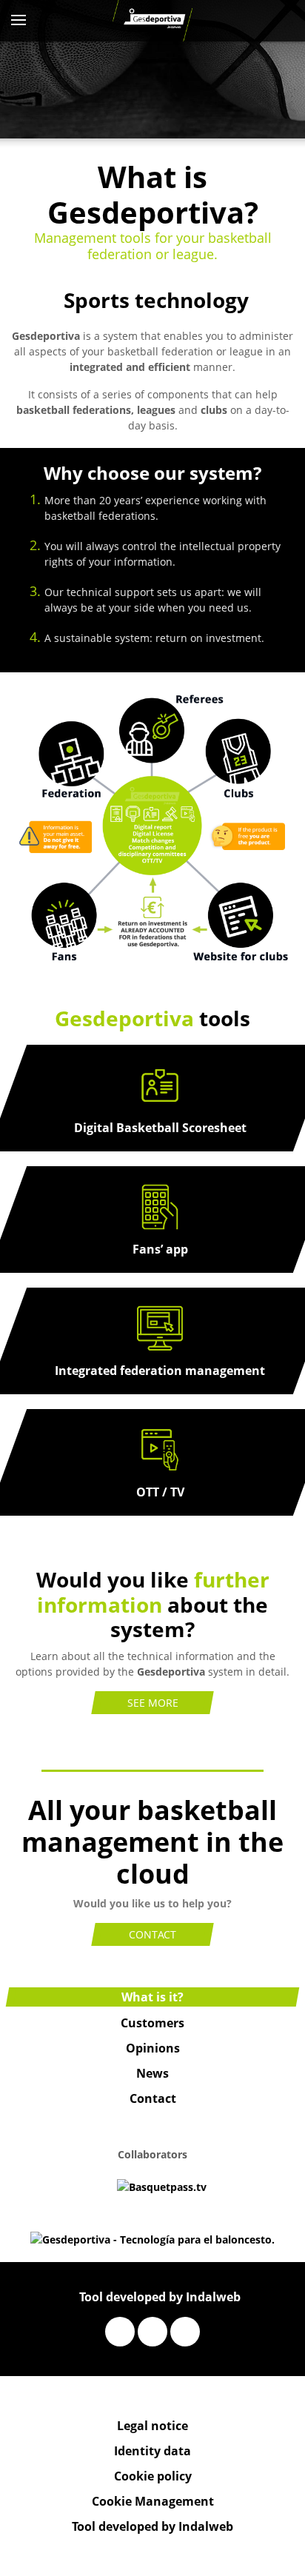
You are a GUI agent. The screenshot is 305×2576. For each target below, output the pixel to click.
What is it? (152, 1997)
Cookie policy (153, 2476)
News (152, 2073)
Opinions (153, 2048)
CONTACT (152, 1934)
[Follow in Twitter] (152, 2332)
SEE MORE (153, 1703)
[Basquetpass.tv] (162, 2185)
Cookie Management (153, 2501)
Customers (152, 2023)
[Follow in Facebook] (120, 2332)
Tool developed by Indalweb (160, 2297)
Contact (153, 2098)
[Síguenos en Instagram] (185, 2332)
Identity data (152, 2451)
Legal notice (152, 2426)
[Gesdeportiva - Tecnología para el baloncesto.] (153, 21)
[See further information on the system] (152, 828)
